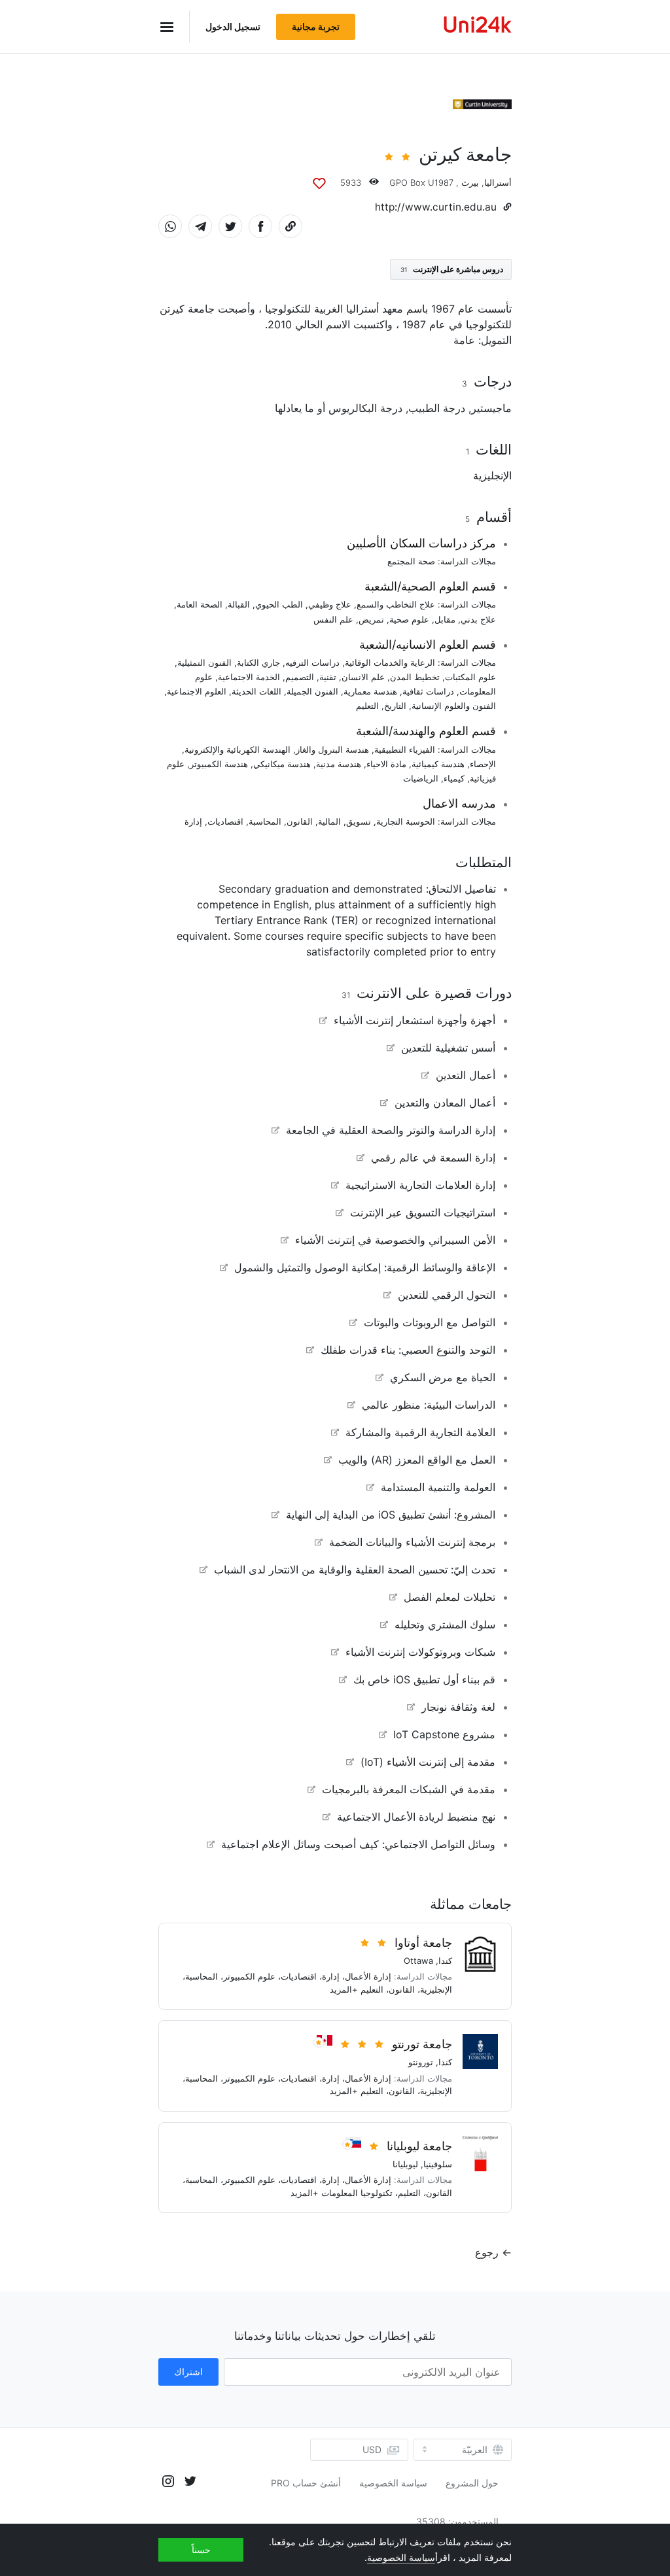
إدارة (193, 821)
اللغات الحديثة (256, 691)
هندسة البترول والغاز (332, 749)
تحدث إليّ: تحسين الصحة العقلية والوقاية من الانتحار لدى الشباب (355, 1570)
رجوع (487, 2252)
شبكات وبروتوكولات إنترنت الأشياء (420, 1652)
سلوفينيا (438, 2164)
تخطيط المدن (415, 677)
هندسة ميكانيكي (282, 764)
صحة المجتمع (411, 561)
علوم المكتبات (470, 677)
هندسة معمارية (370, 691)
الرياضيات (421, 778)
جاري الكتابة (258, 662)
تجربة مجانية (316, 26)
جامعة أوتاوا (423, 1943)
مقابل (445, 619)
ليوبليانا (405, 2164)
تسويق (359, 821)
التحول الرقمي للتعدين (447, 1295)
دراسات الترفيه (312, 662)
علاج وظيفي (330, 604)
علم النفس (333, 619)
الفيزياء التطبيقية (405, 749)
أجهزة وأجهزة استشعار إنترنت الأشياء (414, 1020)
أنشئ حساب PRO (306, 2483)
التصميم (300, 677)
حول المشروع (472, 2483)
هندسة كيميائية (438, 764)
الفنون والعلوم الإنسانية (454, 706)
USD (372, 2449)
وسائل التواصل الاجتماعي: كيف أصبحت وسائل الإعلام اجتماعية (358, 1844)
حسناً (201, 2550)
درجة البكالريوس (365, 408)
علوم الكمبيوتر (249, 1976)
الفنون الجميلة (312, 691)
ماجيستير (491, 408)
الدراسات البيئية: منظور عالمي (429, 1405)
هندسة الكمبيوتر (219, 764)
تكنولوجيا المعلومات (357, 2193)
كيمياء (454, 778)
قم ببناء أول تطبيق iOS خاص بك (424, 1679)
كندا (445, 1961)
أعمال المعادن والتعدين (445, 1103)
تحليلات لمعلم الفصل (450, 1597)
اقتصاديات (225, 821)
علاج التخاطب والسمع (396, 604)
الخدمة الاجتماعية (249, 677)
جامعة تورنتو (422, 2044)
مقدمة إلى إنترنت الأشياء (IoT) (428, 1762)
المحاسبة (265, 821)
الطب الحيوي (279, 604)
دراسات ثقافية (428, 691)
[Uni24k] (478, 26)
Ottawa (418, 1961)
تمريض (371, 619)
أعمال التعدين (466, 1075)
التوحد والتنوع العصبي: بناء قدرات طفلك (408, 1350)
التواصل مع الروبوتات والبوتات (430, 1322)
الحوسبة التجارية (406, 821)
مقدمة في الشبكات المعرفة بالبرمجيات (409, 1789)
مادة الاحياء (386, 764)
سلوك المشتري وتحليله (445, 1624)
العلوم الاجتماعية (197, 691)
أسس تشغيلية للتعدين (448, 1048)
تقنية (328, 677)
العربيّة (475, 2450)
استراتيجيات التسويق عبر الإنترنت (423, 1212)
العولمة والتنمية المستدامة (438, 1487)
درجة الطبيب (437, 408)
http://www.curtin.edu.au (436, 207)
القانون (300, 821)
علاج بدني (478, 619)
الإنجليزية (492, 475)
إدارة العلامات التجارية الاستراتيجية (420, 1185)
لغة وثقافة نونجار (458, 1707)
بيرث (470, 182)
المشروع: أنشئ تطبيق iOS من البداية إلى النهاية (391, 1515)
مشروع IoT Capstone (444, 1734)
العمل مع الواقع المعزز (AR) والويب (417, 1460)
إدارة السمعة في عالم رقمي (433, 1158)
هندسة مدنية (339, 764)
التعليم (367, 706)
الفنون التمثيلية (204, 662)
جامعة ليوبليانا (419, 2146)
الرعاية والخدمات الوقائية (390, 662)
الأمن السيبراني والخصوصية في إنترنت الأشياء (395, 1240)
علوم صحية (409, 619)
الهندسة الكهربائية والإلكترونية (238, 749)
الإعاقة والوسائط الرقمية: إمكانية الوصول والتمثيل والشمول (365, 1267)
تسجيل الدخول (233, 26)
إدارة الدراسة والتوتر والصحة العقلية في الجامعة (391, 1130)
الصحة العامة (200, 604)
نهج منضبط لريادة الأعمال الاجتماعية (416, 1817)
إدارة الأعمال (368, 1976)
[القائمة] (174, 26)
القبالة (239, 604)
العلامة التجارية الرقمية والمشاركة (420, 1432)
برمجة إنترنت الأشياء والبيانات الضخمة (412, 1542)
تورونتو (421, 2062)
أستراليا (498, 182)
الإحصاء (483, 764)
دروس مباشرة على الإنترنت (452, 269)
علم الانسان (363, 677)
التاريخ (395, 706)
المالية (329, 821)
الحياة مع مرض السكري (443, 1377)
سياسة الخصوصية (393, 2483)
